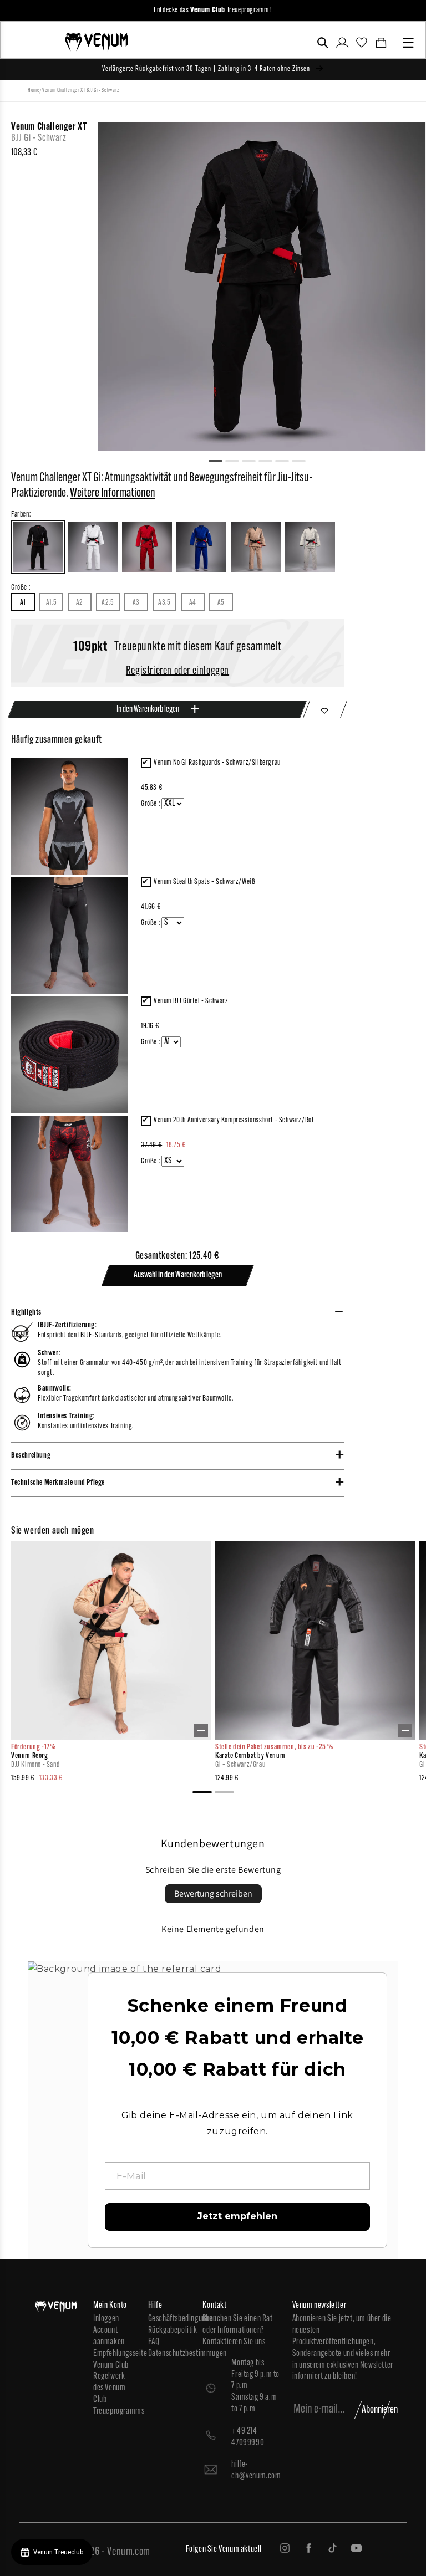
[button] (323, 43)
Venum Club (111, 2365)
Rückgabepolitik (170, 2330)
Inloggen (106, 2319)
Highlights (26, 1313)
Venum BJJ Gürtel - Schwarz (191, 1001)
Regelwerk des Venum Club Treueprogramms (115, 2394)
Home (34, 91)
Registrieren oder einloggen (177, 671)
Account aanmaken (109, 2336)
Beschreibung (31, 1456)
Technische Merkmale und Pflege (58, 1483)
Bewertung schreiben (213, 1893)
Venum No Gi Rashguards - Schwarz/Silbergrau (217, 763)
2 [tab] (237, 459)
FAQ (154, 2342)
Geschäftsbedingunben (170, 2319)
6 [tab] (303, 459)
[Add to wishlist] (325, 709)
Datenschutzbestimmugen (170, 2354)
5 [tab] (287, 459)
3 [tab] (253, 459)
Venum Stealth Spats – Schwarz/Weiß (204, 882)
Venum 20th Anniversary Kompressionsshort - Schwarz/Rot (234, 1120)
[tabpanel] (262, 287)
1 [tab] (220, 459)
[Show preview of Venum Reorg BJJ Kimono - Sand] (201, 1731)
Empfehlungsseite (115, 2354)
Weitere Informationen (113, 494)
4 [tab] (270, 459)
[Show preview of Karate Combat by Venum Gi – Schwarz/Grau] (405, 1731)
